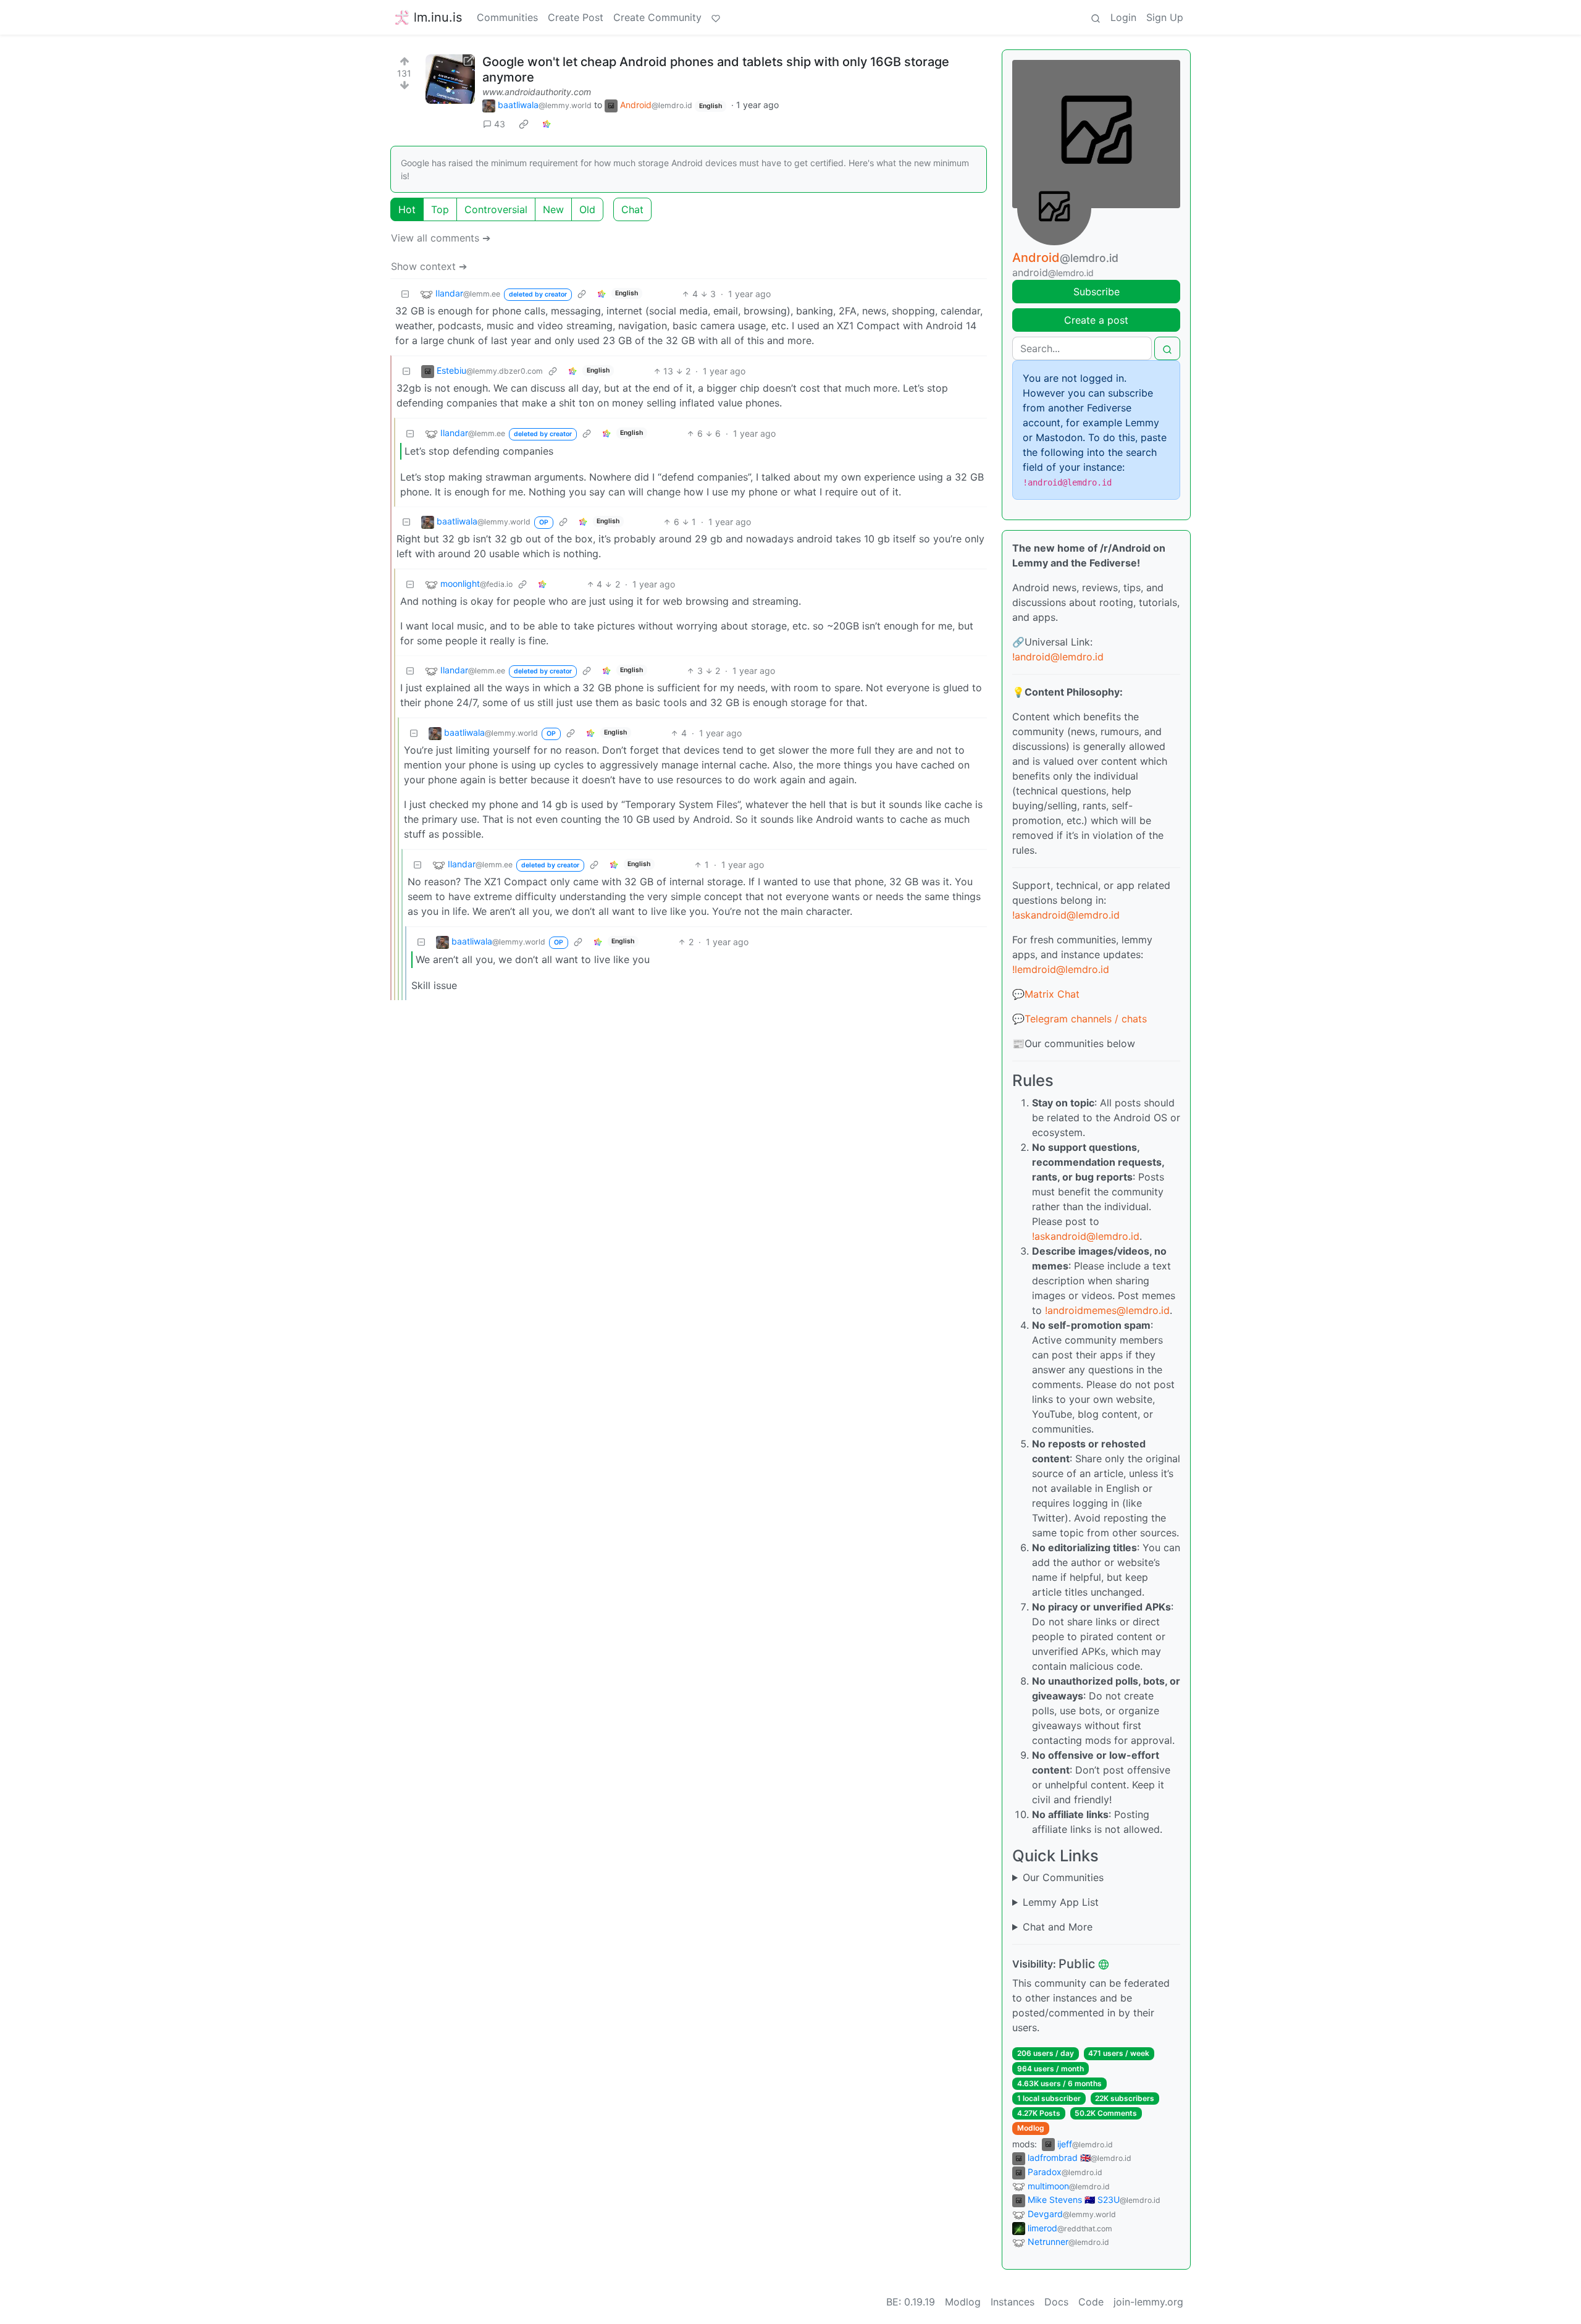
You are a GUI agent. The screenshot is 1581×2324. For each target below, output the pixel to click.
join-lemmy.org (1148, 2302)
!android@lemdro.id (1058, 657)
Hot (407, 209)
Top (440, 209)
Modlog (1031, 2128)
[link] (524, 124)
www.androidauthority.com (537, 92)
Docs (1056, 2302)
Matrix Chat (1052, 994)
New (553, 209)
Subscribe (1097, 292)
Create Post (576, 17)
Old (587, 209)
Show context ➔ (429, 266)
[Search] (1096, 17)
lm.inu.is (438, 17)
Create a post (1096, 320)
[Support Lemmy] (716, 17)
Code (1091, 2302)
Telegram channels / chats (1086, 1019)
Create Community (657, 17)
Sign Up (1165, 17)
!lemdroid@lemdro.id (1061, 969)
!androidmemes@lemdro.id (1107, 1310)
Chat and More (1058, 1927)
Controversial (496, 209)
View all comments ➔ (441, 238)
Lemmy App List (1061, 1902)
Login (1123, 17)
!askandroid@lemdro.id (1066, 915)
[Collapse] (405, 294)
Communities (507, 17)
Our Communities (1063, 1877)
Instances (1013, 2302)
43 (500, 124)
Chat (632, 209)
